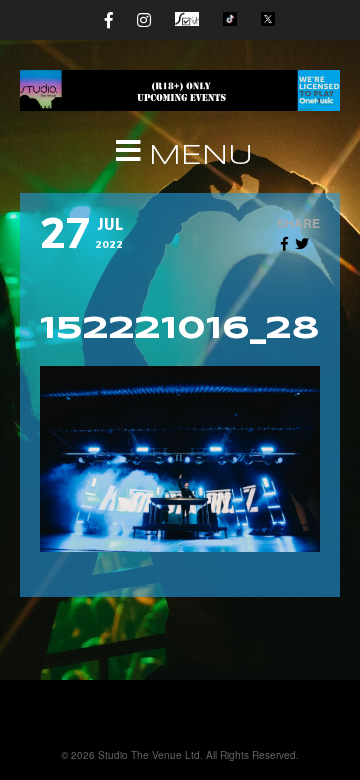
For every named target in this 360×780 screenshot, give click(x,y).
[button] (180, 157)
